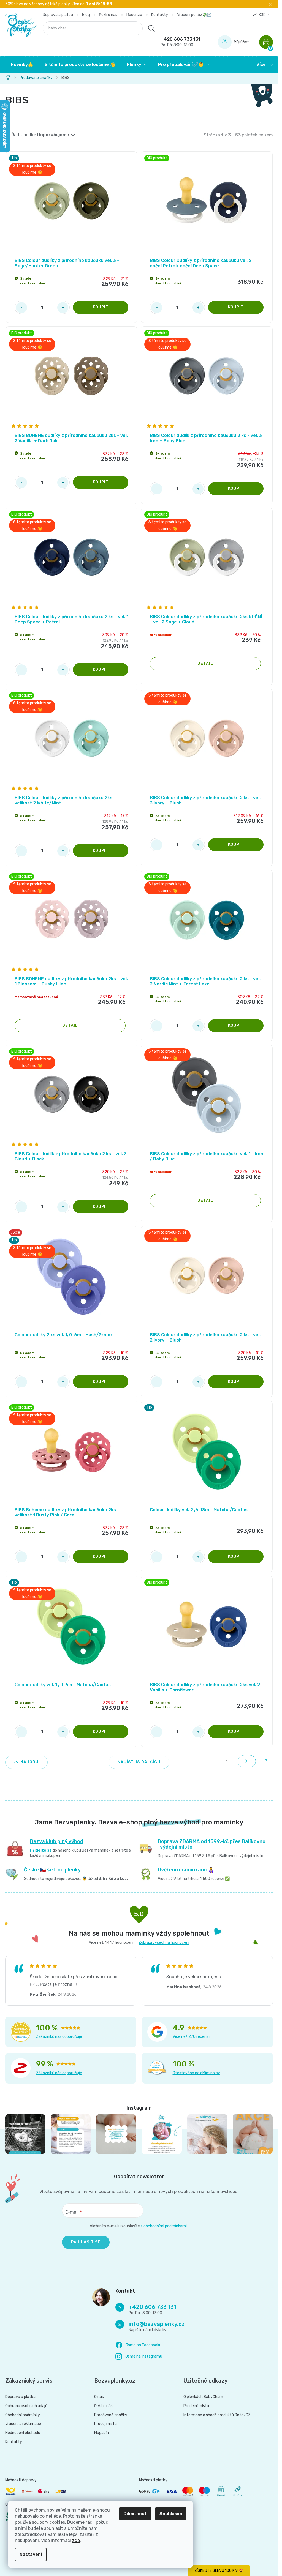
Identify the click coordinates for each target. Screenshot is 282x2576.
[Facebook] (138, 2345)
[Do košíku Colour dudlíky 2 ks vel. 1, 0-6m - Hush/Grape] (101, 1382)
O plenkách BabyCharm (204, 2397)
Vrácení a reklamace (23, 2424)
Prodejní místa (196, 2406)
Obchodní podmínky (23, 2415)
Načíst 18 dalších (139, 1762)
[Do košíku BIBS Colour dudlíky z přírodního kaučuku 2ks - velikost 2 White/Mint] (101, 851)
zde (76, 2540)
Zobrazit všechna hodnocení (164, 1943)
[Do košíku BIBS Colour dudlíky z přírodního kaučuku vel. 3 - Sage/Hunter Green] (101, 307)
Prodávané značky (111, 2415)
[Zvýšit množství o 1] (63, 308)
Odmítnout (135, 2514)
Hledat (151, 28)
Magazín (101, 2433)
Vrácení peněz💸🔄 (194, 15)
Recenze (134, 15)
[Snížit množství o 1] (21, 308)
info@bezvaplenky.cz (157, 2324)
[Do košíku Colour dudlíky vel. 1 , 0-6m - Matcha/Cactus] (101, 1732)
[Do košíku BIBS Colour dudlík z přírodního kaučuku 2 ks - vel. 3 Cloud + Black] (101, 1207)
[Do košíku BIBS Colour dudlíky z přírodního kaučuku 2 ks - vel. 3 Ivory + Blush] (236, 845)
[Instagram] (139, 2357)
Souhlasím (171, 2514)
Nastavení (31, 2554)
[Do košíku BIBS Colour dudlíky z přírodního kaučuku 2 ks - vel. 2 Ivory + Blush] (236, 1382)
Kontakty (160, 15)
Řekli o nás (108, 15)
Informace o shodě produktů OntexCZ (217, 2415)
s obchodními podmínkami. (165, 2226)
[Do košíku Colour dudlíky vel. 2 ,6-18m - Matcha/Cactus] (236, 1557)
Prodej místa (105, 2424)
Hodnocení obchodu (23, 2433)
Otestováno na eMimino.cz (196, 2073)
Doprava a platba (58, 15)
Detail (205, 663)
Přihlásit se (86, 2242)
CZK (263, 15)
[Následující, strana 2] (247, 1761)
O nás (99, 2397)
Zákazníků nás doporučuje (59, 2037)
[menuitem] (22, 65)
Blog (86, 15)
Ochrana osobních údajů (26, 2406)
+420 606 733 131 (181, 42)
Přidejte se (41, 1850)
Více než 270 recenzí (191, 2037)
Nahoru (29, 1762)
